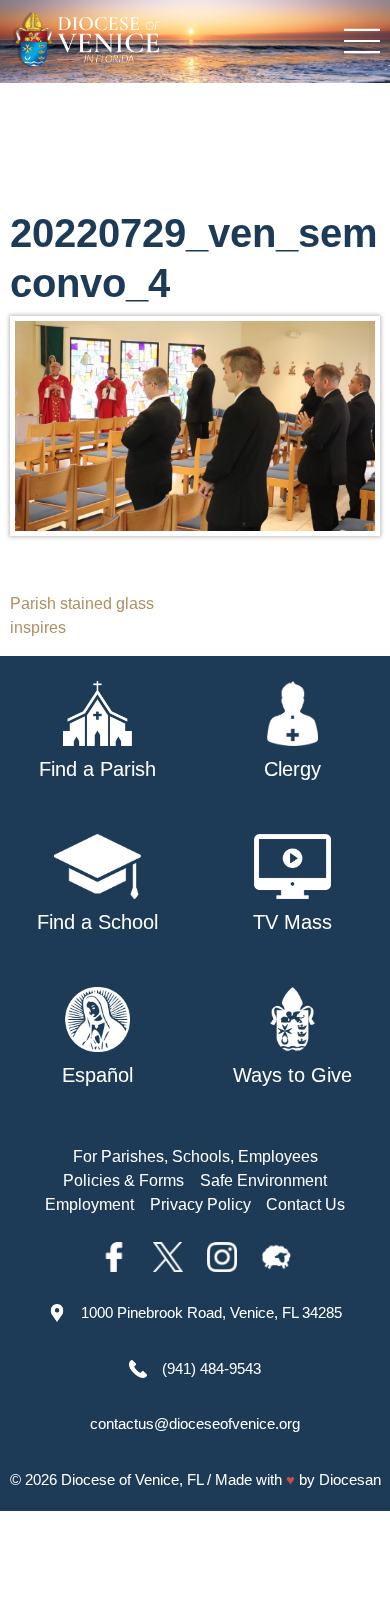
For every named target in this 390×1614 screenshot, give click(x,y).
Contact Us (305, 1204)
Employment (89, 1204)
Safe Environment (263, 1180)
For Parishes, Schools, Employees (195, 1156)
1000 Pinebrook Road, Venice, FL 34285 (211, 1312)
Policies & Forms (123, 1180)
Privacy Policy (200, 1204)
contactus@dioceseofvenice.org (195, 1423)
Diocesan (350, 1479)
